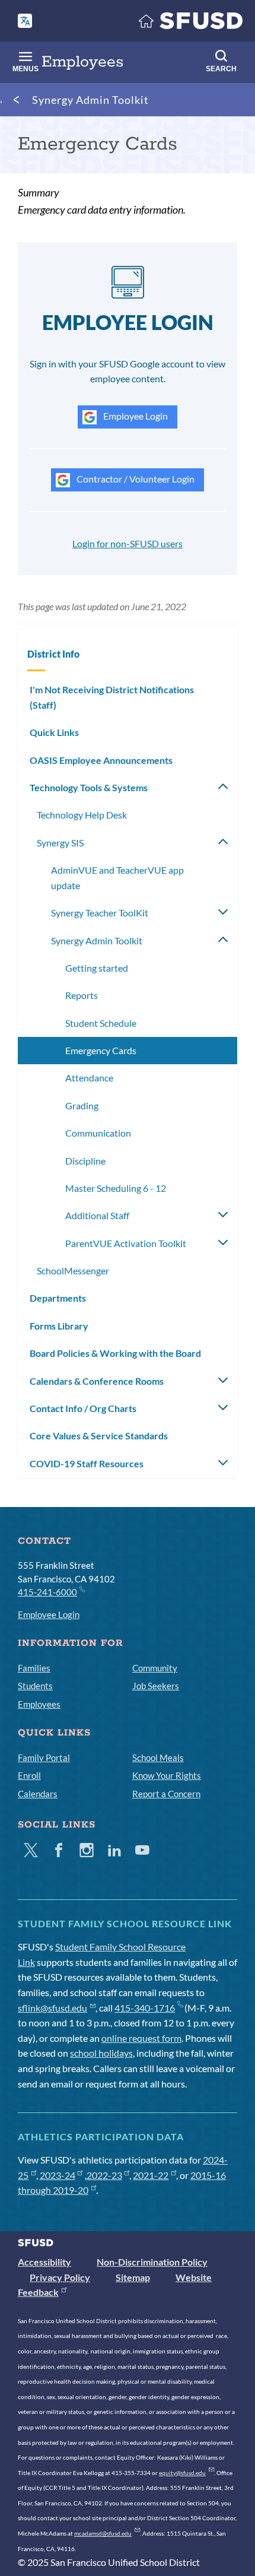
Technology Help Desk (82, 815)
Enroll (29, 1775)
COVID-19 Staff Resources (87, 1463)
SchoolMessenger (73, 1270)
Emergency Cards (101, 1050)
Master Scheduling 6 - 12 (116, 1188)
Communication (98, 1133)
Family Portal (44, 1757)
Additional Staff (97, 1215)
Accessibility (44, 2262)
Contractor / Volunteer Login (135, 479)
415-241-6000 (47, 1592)
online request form (141, 2038)
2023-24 (58, 2175)
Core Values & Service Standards (99, 1435)
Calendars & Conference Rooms (97, 1381)
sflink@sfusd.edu (52, 2008)
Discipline (85, 1161)
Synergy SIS (60, 843)
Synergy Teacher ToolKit (100, 913)
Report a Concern (166, 1794)
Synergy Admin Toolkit (90, 100)
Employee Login (135, 416)
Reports (82, 995)
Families (34, 1668)
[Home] (191, 23)
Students (35, 1686)
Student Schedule (101, 1023)
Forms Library (59, 1326)
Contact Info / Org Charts (83, 1408)
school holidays (101, 2053)
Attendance (89, 1078)
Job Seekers (156, 1686)
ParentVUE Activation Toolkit (126, 1243)
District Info (53, 654)
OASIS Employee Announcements (101, 760)
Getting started (97, 968)
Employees (39, 1704)
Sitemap (133, 2277)
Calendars (38, 1794)
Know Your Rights (167, 1775)
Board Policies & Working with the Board (115, 1353)
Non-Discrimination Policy (152, 2262)
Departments (58, 1298)
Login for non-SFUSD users (128, 543)
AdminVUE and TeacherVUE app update (117, 878)
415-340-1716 (145, 2008)
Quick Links (54, 732)
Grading (82, 1105)
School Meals (158, 1757)
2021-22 (151, 2175)
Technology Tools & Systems (89, 787)
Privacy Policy (60, 2277)
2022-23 (104, 2175)
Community (155, 1668)
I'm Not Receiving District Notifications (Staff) (112, 697)
